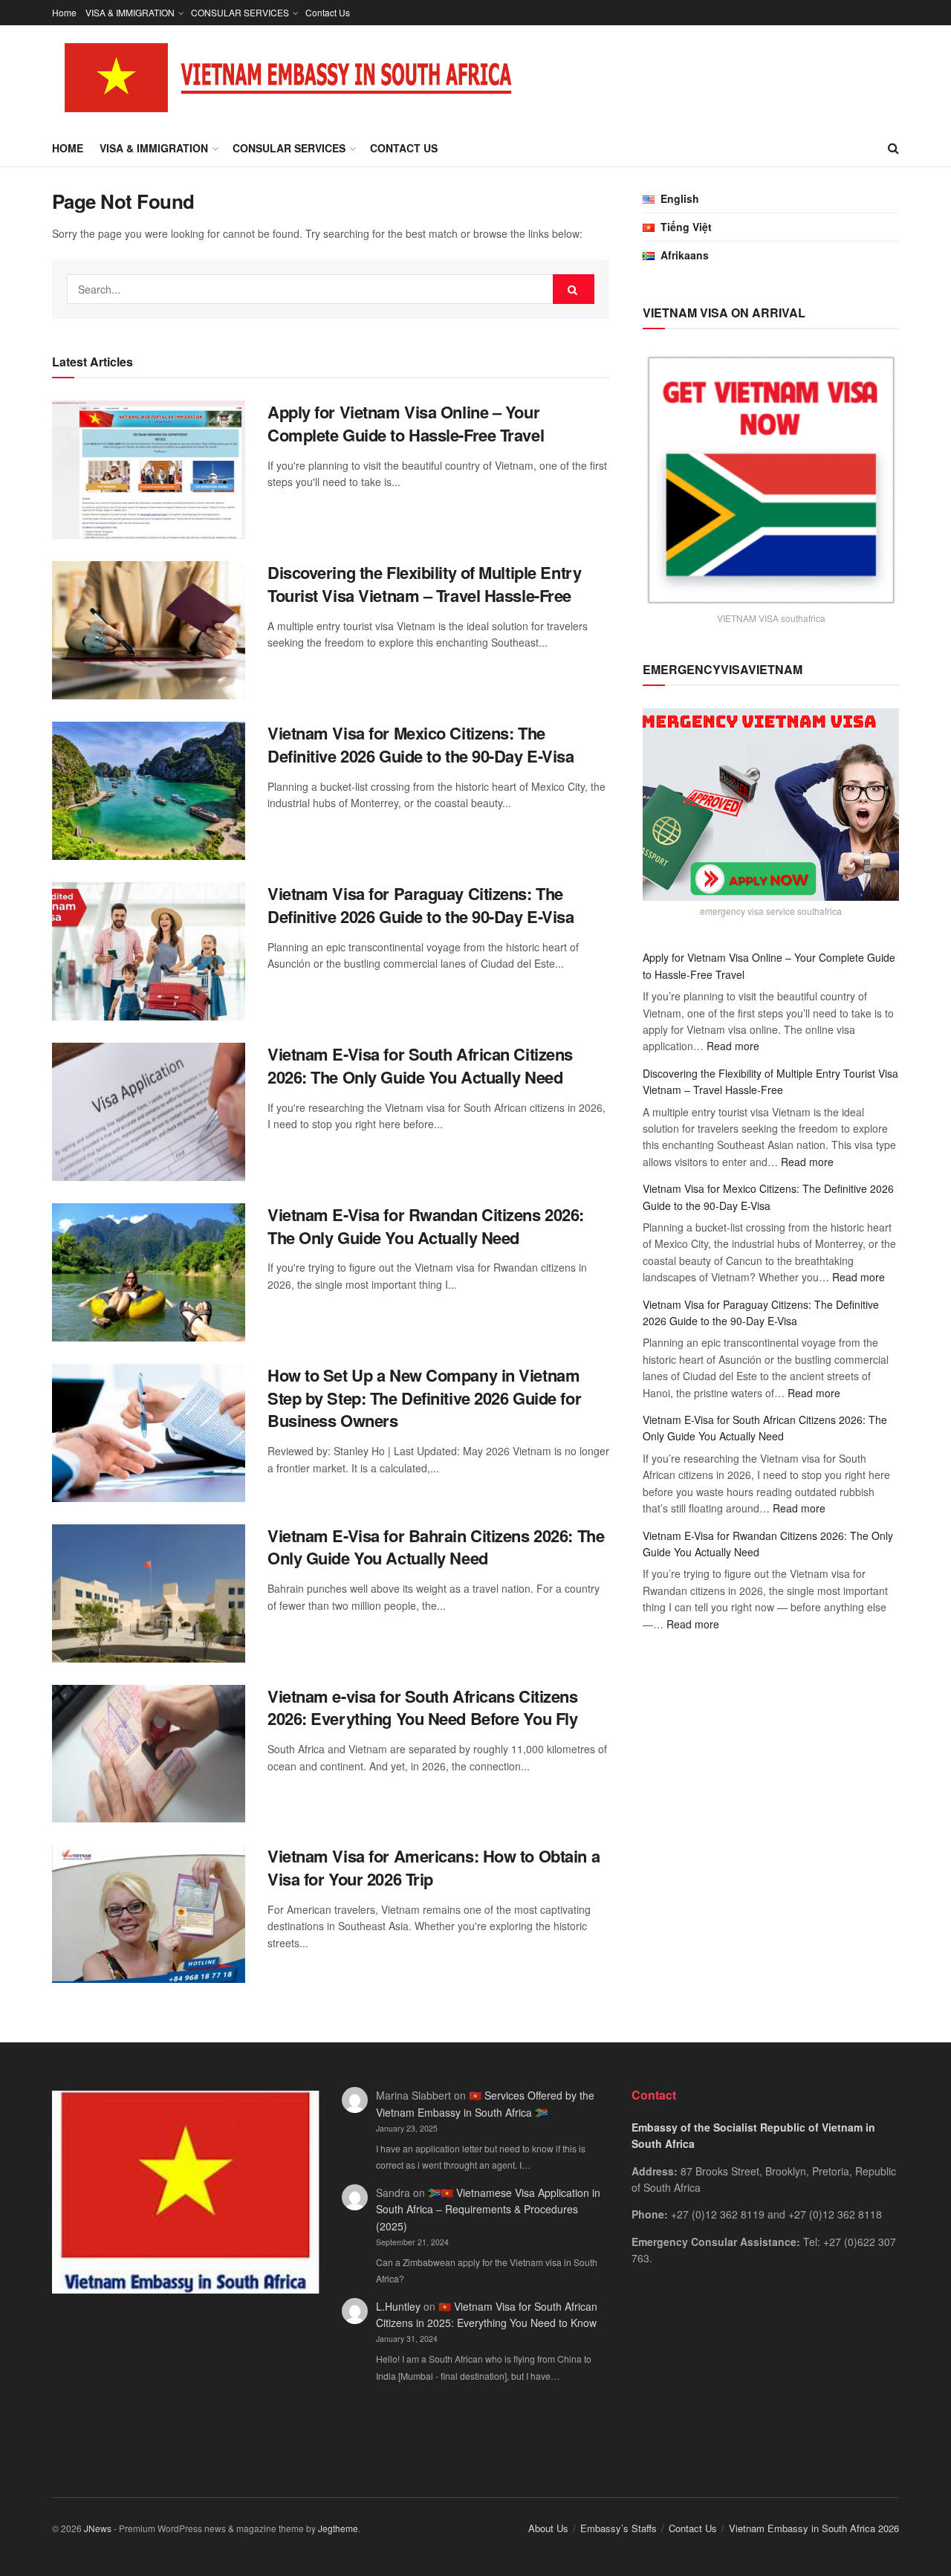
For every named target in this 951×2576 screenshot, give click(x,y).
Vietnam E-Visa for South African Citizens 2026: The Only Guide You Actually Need (420, 1065)
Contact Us (328, 12)
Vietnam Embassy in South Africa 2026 (814, 2528)
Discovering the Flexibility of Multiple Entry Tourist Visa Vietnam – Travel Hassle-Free (424, 584)
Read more (733, 1046)
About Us (548, 2528)
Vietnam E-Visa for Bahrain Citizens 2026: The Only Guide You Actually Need (436, 1547)
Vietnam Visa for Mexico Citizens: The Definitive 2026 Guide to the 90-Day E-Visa (421, 744)
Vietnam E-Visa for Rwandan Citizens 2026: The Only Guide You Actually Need (426, 1226)
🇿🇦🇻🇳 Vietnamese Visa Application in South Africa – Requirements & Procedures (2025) (488, 2209)
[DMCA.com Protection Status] (765, 2376)
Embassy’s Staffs (619, 2528)
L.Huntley (398, 2306)
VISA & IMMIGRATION (130, 12)
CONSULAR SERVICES (240, 12)
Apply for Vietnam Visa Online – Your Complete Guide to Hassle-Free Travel (406, 423)
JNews (98, 2528)
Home (64, 12)
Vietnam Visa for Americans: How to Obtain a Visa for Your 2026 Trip (434, 1867)
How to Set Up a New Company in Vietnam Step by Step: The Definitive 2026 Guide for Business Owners (424, 1398)
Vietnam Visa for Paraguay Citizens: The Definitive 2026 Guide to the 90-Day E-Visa (421, 905)
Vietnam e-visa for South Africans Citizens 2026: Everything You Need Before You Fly (423, 1708)
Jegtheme (338, 2528)
